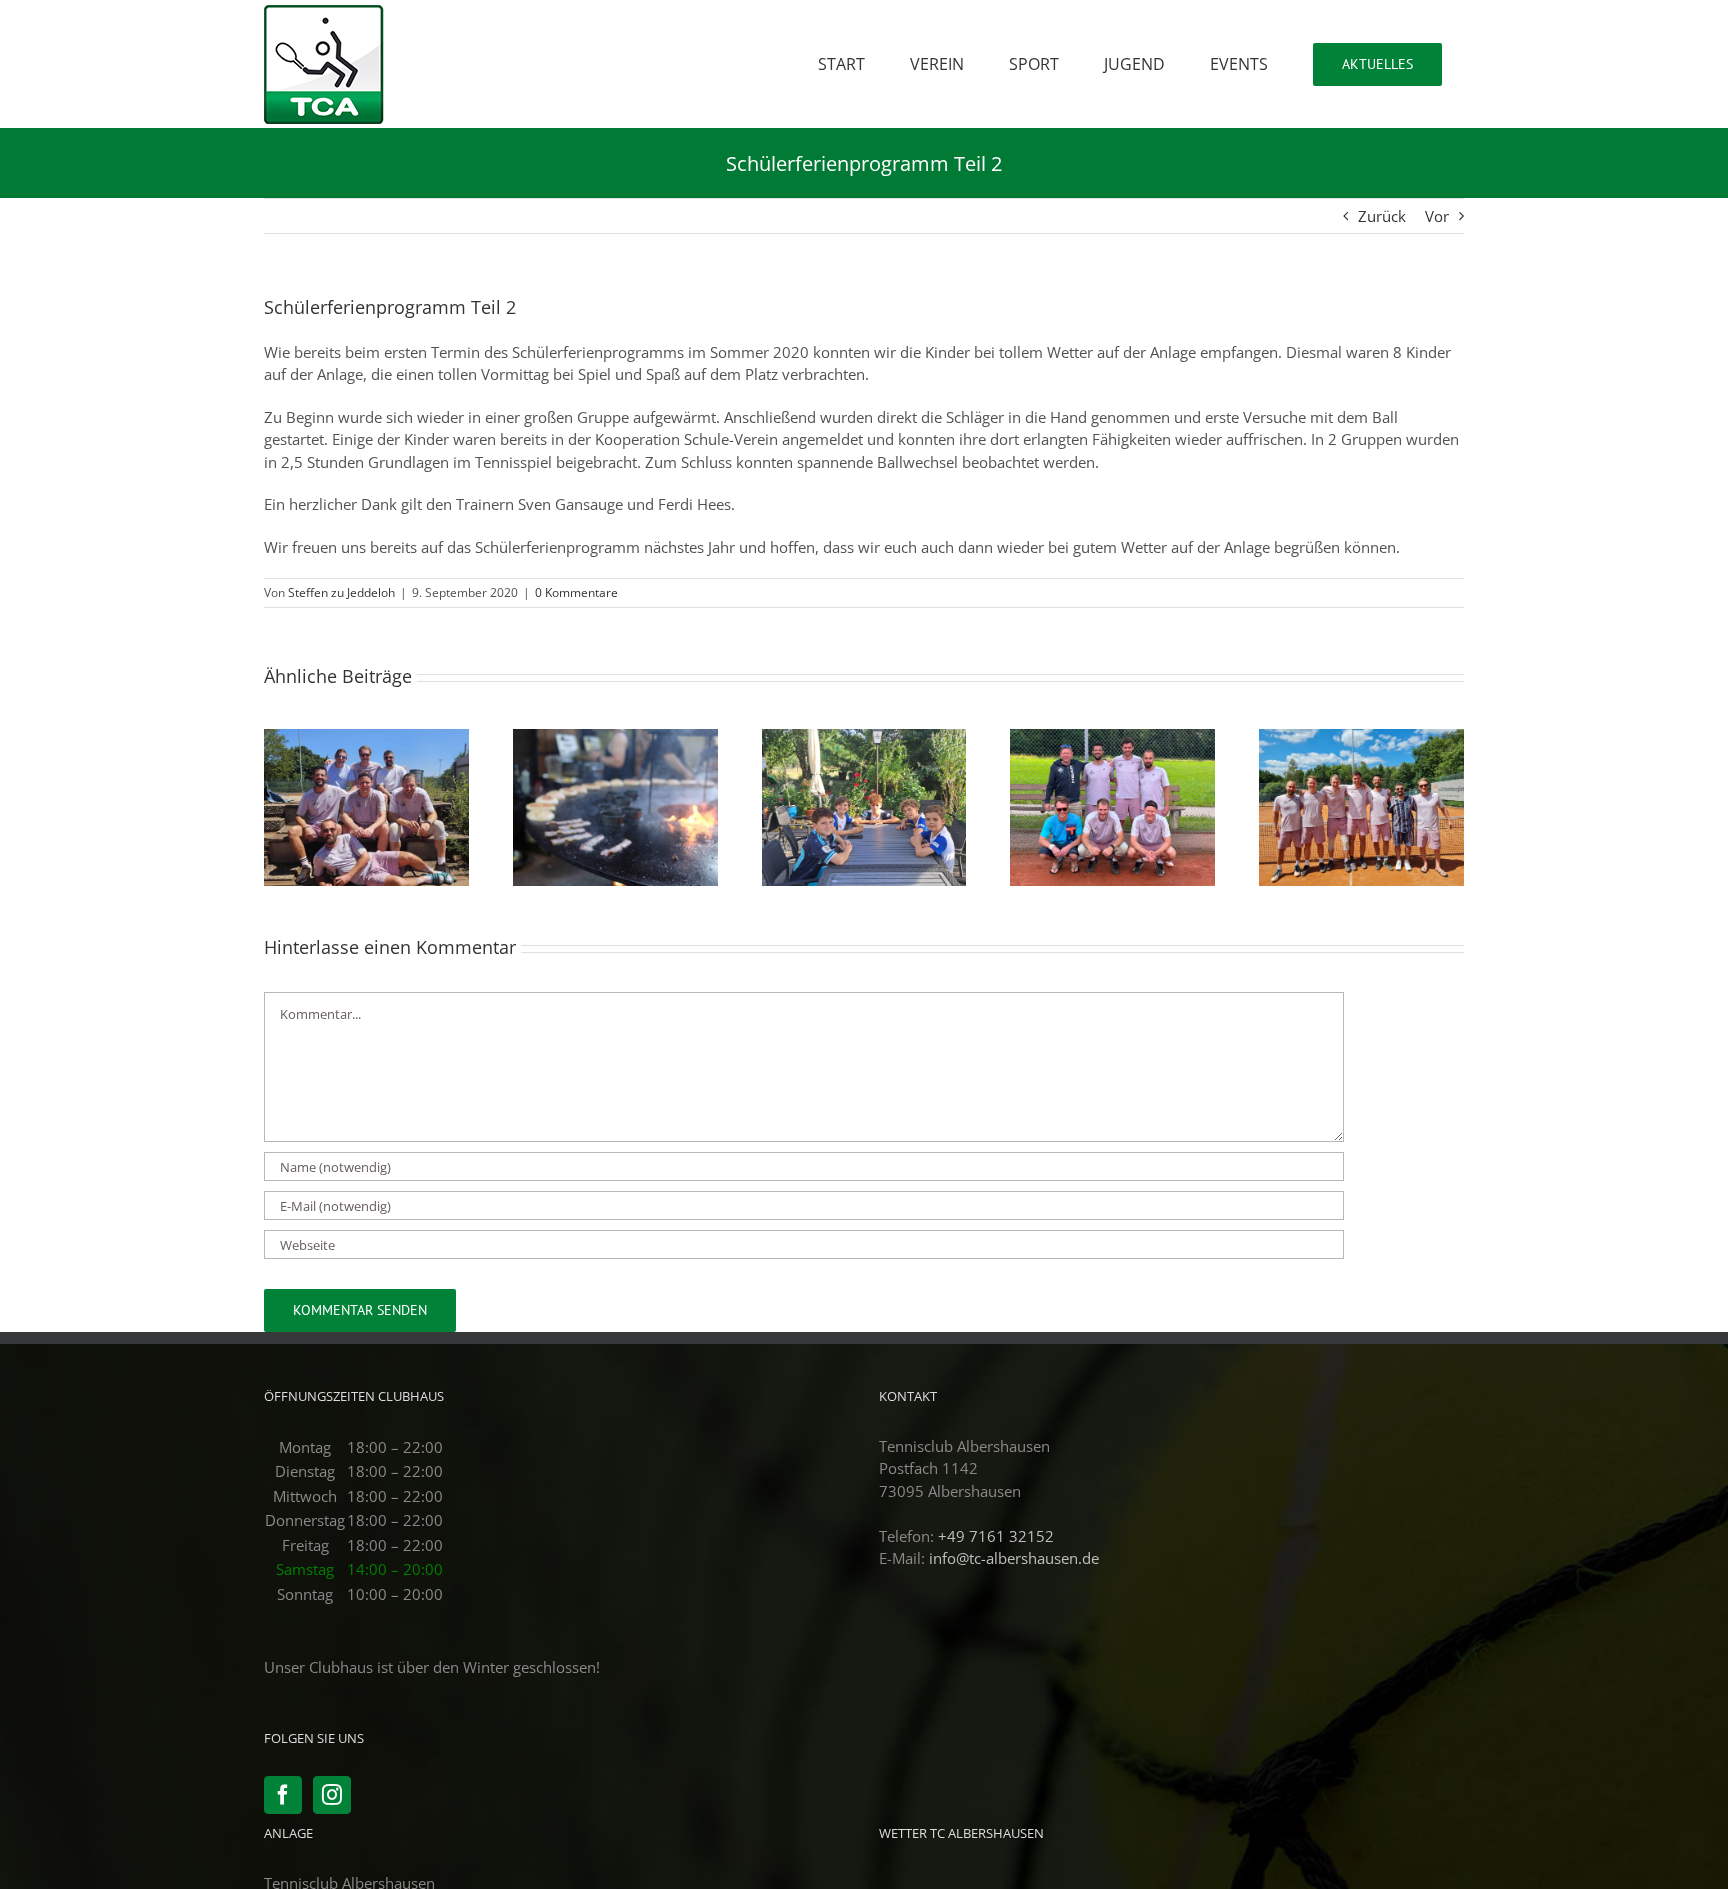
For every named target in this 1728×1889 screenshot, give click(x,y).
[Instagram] (332, 1795)
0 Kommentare (576, 592)
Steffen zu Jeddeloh (341, 592)
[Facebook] (283, 1795)
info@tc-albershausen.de (1014, 1558)
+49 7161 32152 (996, 1536)
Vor (1437, 216)
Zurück (1382, 216)
